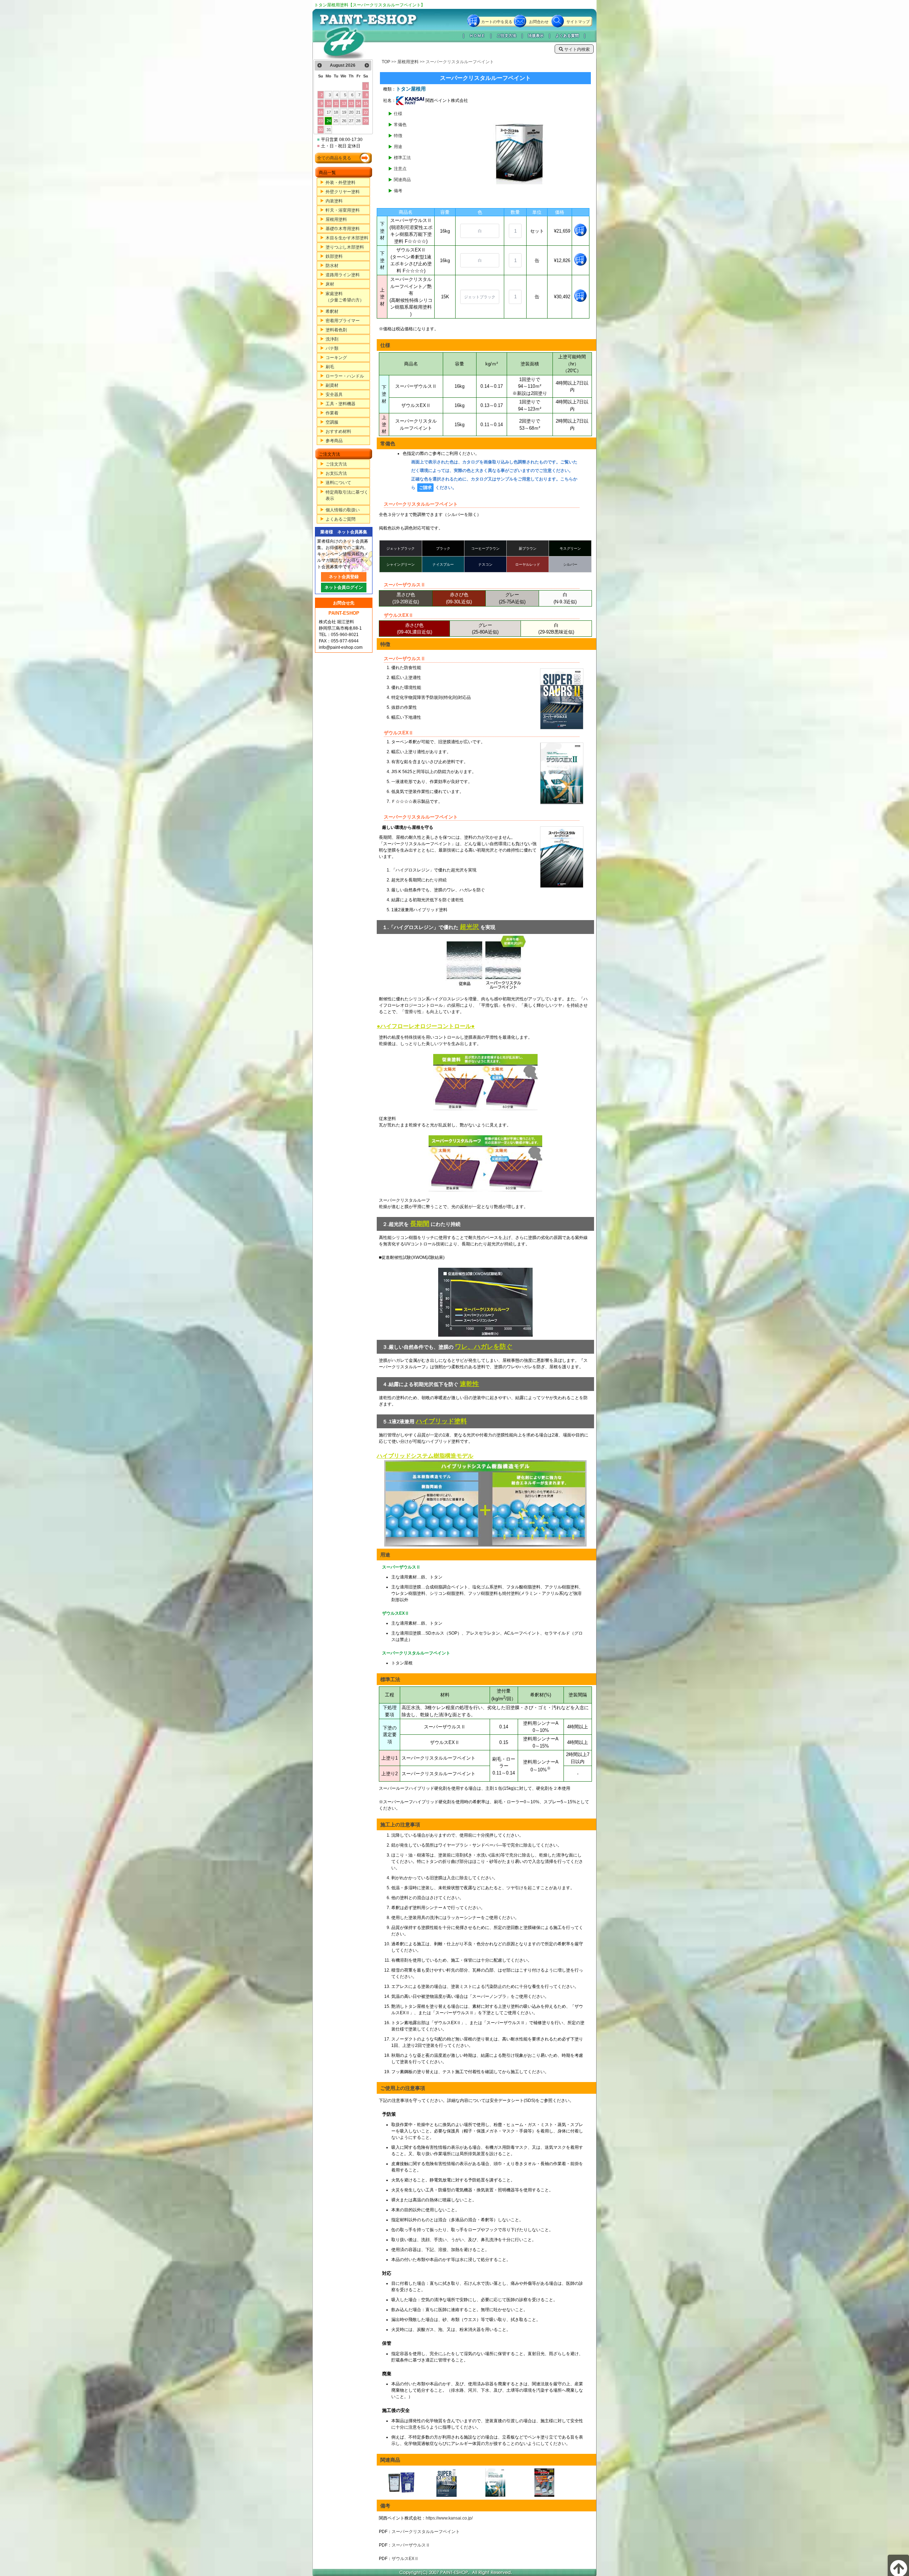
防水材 (332, 266)
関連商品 (402, 180)
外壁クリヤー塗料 (343, 192)
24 (329, 121)
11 (336, 103)
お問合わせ (539, 22)
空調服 (332, 422)
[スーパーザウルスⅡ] (461, 2483)
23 (321, 121)
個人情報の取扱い (343, 510)
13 (351, 103)
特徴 (398, 136)
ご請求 (425, 488)
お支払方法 (336, 473)
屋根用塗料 (336, 219)
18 (336, 112)
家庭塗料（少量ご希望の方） (345, 297)
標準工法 (402, 158)
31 (329, 130)
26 (344, 121)
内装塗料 (334, 201)
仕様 (398, 114)
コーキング (336, 358)
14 (358, 103)
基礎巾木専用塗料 (343, 229)
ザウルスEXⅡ (405, 2559)
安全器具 (334, 395)
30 (321, 130)
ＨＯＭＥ (477, 36)
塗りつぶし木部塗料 (345, 247)
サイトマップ (578, 22)
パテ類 (332, 348)
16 (321, 112)
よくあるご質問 (341, 519)
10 (329, 103)
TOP (386, 62)
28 (358, 121)
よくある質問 (567, 36)
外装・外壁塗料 (341, 183)
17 (329, 112)
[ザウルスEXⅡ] (510, 2483)
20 (351, 112)
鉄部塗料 (334, 256)
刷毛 (330, 367)
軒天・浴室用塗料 (343, 210)
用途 (398, 147)
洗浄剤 (332, 339)
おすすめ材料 (338, 431)
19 (344, 112)
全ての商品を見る (334, 158)
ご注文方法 (507, 36)
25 (336, 121)
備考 (398, 191)
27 (351, 121)
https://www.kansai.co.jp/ (449, 2518)
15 (366, 103)
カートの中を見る (497, 22)
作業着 (332, 413)
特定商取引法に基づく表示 (347, 495)
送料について (338, 483)
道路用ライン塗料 (343, 275)
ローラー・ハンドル (345, 376)
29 (366, 121)
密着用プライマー (343, 321)
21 (358, 112)
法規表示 (536, 36)
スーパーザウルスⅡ (411, 2545)
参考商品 (334, 441)
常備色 (400, 125)
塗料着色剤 (336, 330)
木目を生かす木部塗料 (347, 238)
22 (366, 112)
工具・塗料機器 (341, 404)
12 (344, 103)
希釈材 (332, 311)
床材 (330, 284)
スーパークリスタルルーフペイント (426, 2532)
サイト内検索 (576, 49)
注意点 (400, 169)
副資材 (332, 385)
